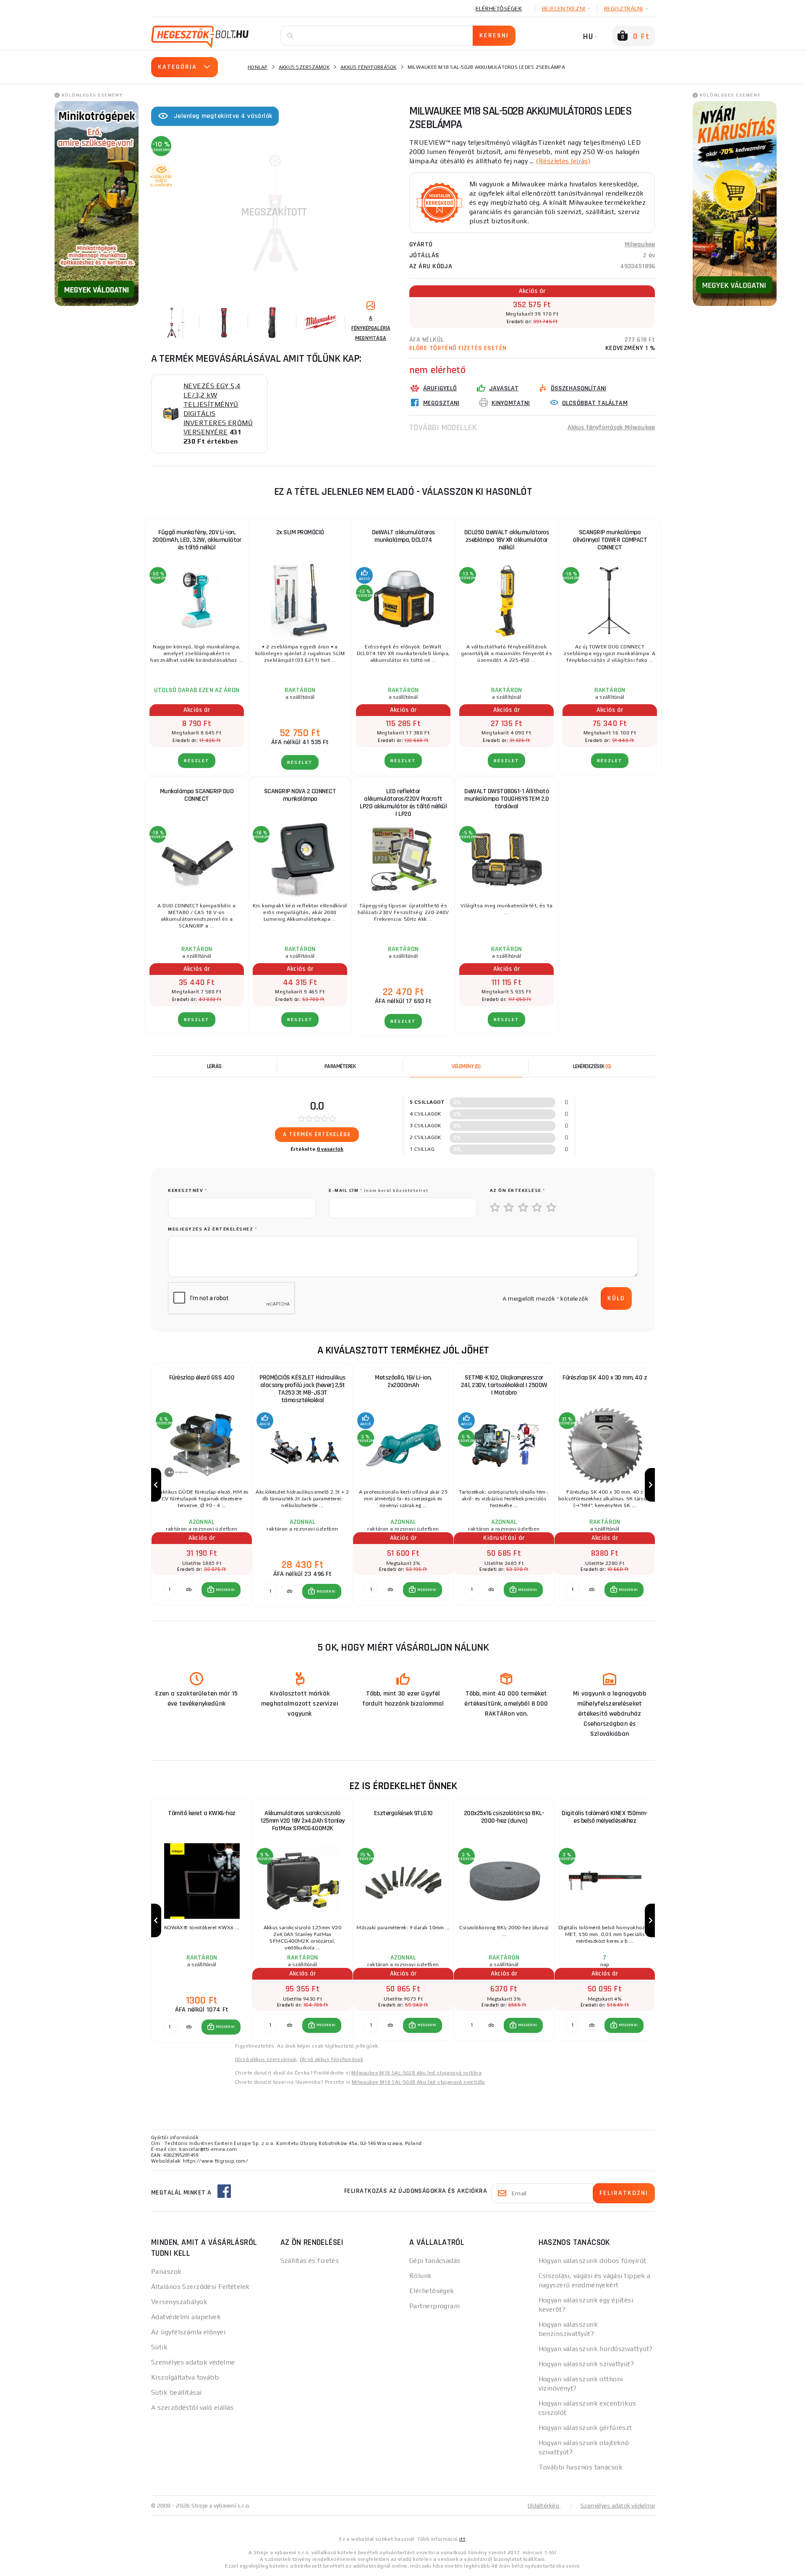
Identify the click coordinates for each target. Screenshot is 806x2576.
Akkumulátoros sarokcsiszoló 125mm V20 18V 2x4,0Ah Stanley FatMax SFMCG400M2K (302, 1821)
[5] (552, 1208)
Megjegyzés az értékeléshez (212, 1229)
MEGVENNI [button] (225, 1590)
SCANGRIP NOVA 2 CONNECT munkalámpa (300, 795)
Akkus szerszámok (304, 67)
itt (462, 2539)
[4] (537, 1208)
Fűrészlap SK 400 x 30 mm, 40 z (605, 1378)
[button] (221, 1590)
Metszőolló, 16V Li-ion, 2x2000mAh (403, 1381)
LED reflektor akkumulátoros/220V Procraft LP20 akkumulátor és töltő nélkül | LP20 (403, 803)
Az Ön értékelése (518, 1190)
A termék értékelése (317, 1134)
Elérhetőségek (499, 8)
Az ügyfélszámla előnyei (188, 2332)
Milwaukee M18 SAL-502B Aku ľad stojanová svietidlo (419, 2082)
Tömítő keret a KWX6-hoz (202, 1813)
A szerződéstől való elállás (192, 2407)
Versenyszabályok (179, 2302)
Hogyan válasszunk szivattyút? (586, 2364)
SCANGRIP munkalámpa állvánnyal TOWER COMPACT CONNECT (610, 540)
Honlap (258, 67)
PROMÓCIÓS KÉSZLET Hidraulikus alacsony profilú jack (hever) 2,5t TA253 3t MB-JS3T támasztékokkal (302, 1389)
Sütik (159, 2347)
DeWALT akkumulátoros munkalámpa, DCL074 (403, 536)
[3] (523, 1208)
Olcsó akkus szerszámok (266, 2059)
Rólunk (421, 2276)
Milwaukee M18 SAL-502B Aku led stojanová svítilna (416, 2073)
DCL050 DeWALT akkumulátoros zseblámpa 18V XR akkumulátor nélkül (507, 540)
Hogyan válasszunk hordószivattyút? (596, 2349)
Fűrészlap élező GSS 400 (202, 1378)
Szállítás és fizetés (310, 2261)
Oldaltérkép (544, 2505)
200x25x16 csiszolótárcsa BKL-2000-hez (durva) (504, 1817)
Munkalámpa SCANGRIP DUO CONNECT (197, 795)
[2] (509, 1208)
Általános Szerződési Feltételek (200, 2287)
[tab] (466, 1066)
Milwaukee (640, 244)
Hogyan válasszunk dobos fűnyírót (593, 2261)
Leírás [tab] (214, 1066)
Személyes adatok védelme (193, 2362)
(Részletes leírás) (563, 161)
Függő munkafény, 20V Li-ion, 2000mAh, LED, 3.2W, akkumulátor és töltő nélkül (197, 540)
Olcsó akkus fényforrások (332, 2059)
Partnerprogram (434, 2306)
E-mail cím (379, 1190)
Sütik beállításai (176, 2392)
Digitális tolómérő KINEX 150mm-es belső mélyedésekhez (605, 1817)
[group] (201, 1485)
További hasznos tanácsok (581, 2467)
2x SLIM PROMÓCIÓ (300, 532)
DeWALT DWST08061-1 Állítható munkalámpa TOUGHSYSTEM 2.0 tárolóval (506, 799)
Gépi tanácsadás (435, 2261)
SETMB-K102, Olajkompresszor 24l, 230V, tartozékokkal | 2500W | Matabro (504, 1385)
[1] (495, 1208)
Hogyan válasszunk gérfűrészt (585, 2428)
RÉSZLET (197, 761)
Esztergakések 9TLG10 (403, 1813)
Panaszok (166, 2272)
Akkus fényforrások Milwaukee (611, 427)
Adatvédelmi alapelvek (186, 2317)
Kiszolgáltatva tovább (185, 2377)
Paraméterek (340, 1066)
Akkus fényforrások (369, 67)
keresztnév (187, 1190)
